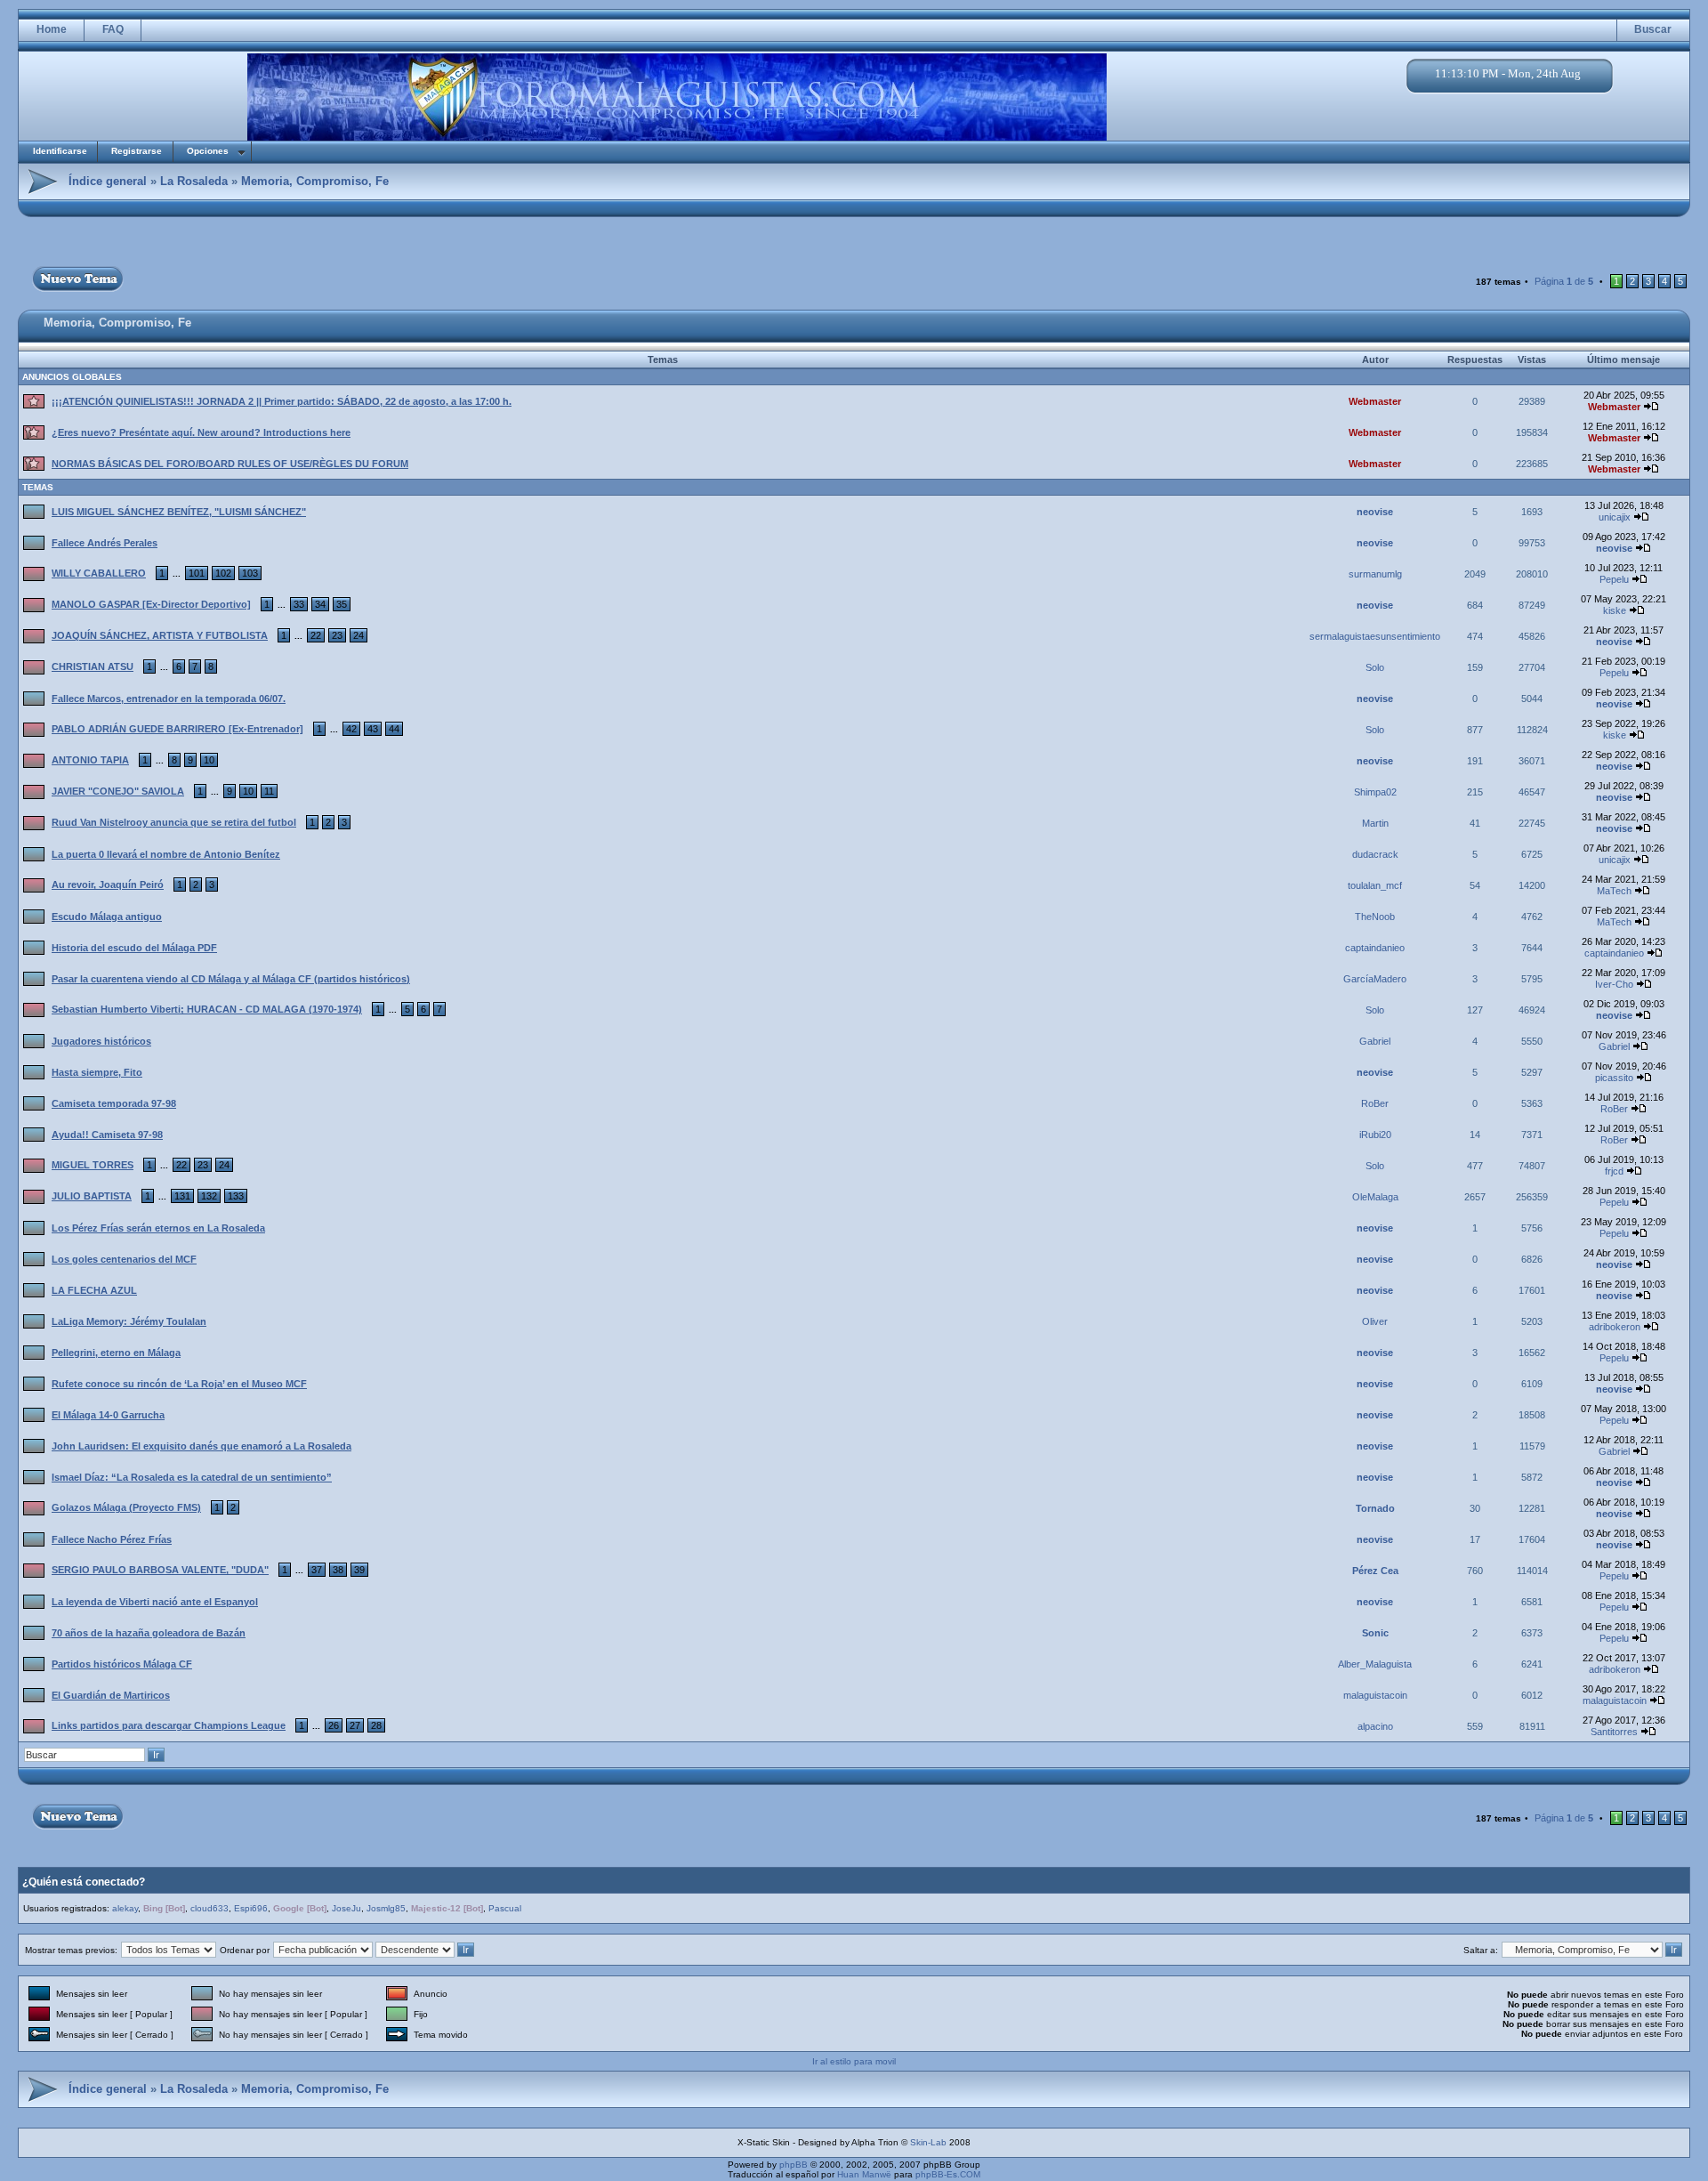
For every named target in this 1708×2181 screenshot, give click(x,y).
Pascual (505, 1908)
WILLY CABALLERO (99, 573)
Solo (1375, 667)
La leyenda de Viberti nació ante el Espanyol (155, 1602)
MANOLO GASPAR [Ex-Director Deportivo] (151, 604)
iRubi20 (1375, 1135)
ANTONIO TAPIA (90, 760)
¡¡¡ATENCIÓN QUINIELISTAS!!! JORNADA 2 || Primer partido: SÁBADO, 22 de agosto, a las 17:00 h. (282, 401)
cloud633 (209, 1908)
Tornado (1375, 1508)
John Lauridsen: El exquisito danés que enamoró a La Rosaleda (201, 1446)
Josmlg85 (386, 1908)
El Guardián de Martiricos (111, 1695)
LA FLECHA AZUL (94, 1290)
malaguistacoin (1375, 1695)
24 (359, 635)
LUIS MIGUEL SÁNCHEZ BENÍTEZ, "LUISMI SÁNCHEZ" (179, 512)
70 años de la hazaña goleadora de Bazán (149, 1633)
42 (351, 729)
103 (250, 573)
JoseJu (346, 1908)
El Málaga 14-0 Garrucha (108, 1415)
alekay (125, 1908)
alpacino (1375, 1726)
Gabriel (1375, 1041)
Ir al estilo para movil (854, 2061)
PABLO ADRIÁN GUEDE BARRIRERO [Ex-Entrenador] (177, 729)
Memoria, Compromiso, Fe (315, 181)
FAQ (113, 29)
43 (373, 729)
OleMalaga (1375, 1197)
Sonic (1375, 1633)
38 (338, 1570)
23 (337, 635)
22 (316, 635)
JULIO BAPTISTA (92, 1196)
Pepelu (1614, 579)
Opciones (208, 151)
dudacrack (1375, 854)
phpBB (794, 2165)
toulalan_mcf (1375, 885)
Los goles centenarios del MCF (124, 1259)
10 (209, 760)
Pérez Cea (1375, 1571)
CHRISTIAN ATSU (93, 666)
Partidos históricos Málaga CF (122, 1664)
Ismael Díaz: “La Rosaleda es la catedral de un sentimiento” (192, 1477)
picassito (1614, 1078)
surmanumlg (1375, 574)
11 (269, 791)
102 (223, 573)
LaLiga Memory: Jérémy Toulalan (129, 1321)
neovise (1375, 512)
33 (299, 604)
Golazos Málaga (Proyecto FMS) (126, 1507)
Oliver (1375, 1321)
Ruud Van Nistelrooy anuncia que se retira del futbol (174, 822)
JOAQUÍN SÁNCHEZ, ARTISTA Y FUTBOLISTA (160, 635)
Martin (1375, 823)
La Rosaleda (194, 181)
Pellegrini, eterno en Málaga (116, 1353)
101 (197, 573)
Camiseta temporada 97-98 (114, 1103)
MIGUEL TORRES (93, 1165)
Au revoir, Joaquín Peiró (108, 885)
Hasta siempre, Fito (97, 1072)
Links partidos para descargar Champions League (169, 1725)
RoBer (1375, 1103)
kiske (1615, 610)
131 (182, 1196)
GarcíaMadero (1375, 979)
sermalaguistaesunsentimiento (1375, 636)
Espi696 (251, 1908)
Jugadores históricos (101, 1041)
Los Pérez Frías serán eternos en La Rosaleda (158, 1228)
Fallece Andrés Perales (105, 543)
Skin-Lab (928, 2142)
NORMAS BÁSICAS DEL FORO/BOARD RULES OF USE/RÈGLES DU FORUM (230, 464)
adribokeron (1615, 1327)
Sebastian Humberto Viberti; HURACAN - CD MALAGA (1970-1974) (207, 1009)
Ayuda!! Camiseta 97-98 (107, 1135)
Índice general (108, 181)
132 (209, 1196)
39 (359, 1570)
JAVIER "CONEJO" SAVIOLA (118, 791)
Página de (1564, 281)
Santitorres (1614, 1732)
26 (334, 1725)
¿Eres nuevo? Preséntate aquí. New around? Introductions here (201, 432)
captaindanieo (1375, 948)
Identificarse (60, 151)
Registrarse (137, 151)
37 (317, 1570)
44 (394, 729)
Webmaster (1375, 401)
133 (236, 1196)
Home (52, 29)
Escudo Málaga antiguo (107, 917)
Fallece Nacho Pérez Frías (112, 1539)
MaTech (1614, 891)
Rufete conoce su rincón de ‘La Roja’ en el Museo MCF (179, 1384)
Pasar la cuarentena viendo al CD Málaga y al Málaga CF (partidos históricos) (231, 979)
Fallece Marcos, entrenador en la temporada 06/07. (169, 699)
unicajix (1615, 517)
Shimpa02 (1375, 792)
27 (355, 1725)
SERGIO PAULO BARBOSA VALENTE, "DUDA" (160, 1570)
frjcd (1614, 1171)
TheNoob (1375, 917)
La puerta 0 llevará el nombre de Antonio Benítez (166, 854)
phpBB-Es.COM (948, 2174)
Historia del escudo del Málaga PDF (134, 948)
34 (320, 604)
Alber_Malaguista (1375, 1664)
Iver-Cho (1614, 984)
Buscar (1653, 29)
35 (342, 604)
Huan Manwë (864, 2174)
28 (376, 1725)
